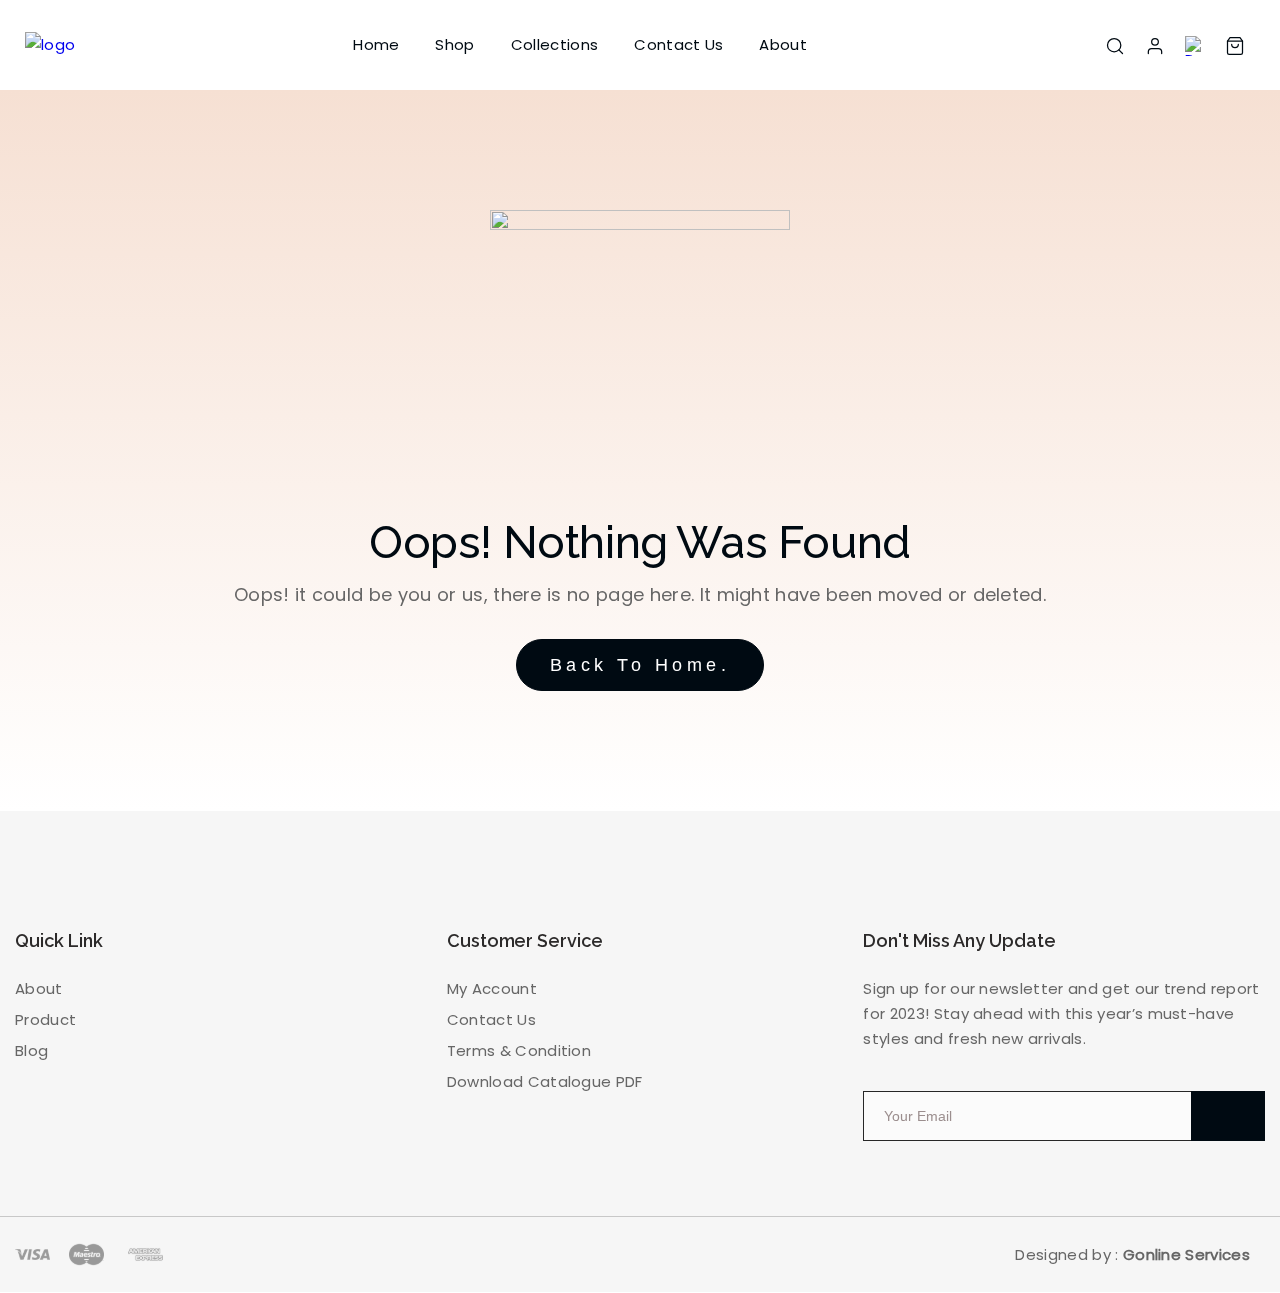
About (783, 44)
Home (376, 44)
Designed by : (1132, 1254)
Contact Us (678, 44)
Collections (555, 44)
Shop (454, 44)
